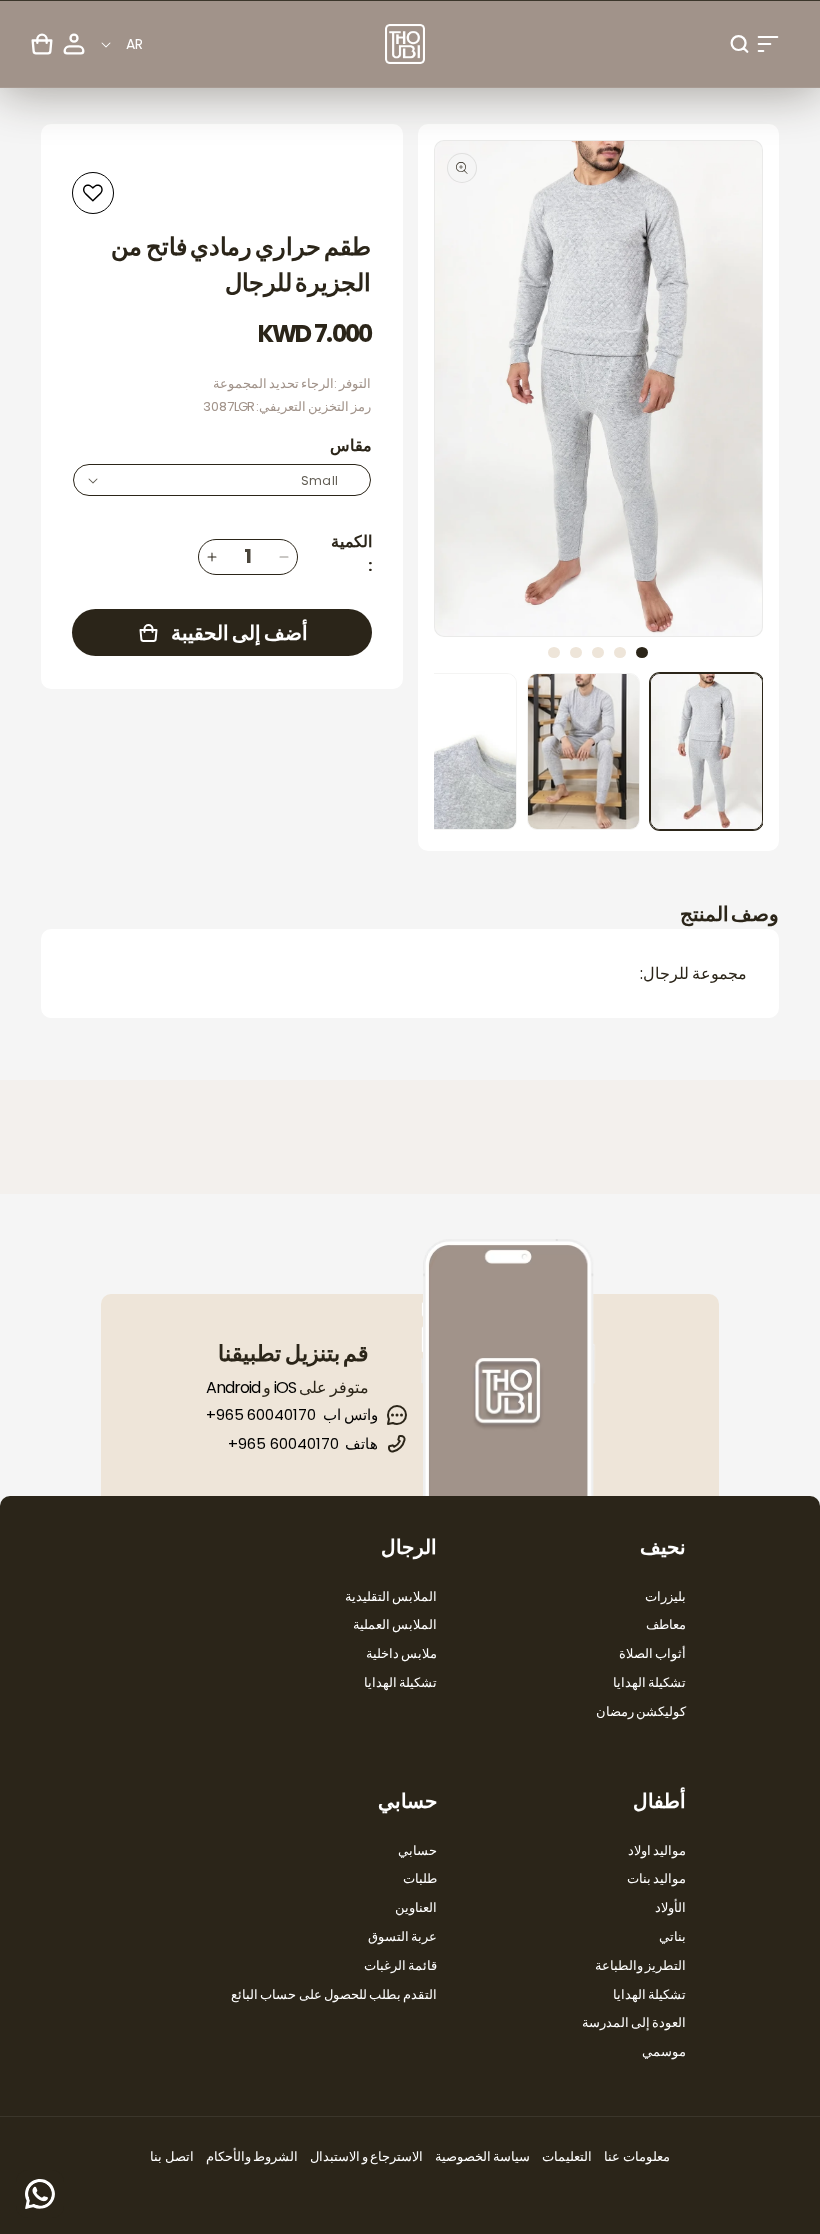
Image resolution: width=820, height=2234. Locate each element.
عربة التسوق (402, 1936)
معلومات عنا (636, 2156)
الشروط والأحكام (252, 2156)
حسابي (417, 1850)
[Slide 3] (598, 652)
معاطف (666, 1624)
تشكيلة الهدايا (649, 1682)
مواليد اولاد (657, 1850)
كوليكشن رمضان (641, 1711)
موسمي (664, 2051)
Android (233, 1387)
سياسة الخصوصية (482, 2156)
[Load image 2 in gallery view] (583, 751)
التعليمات (567, 2156)
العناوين (416, 1907)
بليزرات (665, 1596)
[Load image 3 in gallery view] (460, 751)
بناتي (672, 1936)
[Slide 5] (554, 652)
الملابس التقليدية (391, 1596)
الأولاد (670, 1907)
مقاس (351, 445)
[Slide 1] (642, 652)
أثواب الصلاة (652, 1653)
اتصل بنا (171, 2156)
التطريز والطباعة (640, 1965)
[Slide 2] (620, 652)
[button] (768, 44)
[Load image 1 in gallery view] (706, 751)
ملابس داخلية (401, 1653)
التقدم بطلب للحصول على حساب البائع (334, 1994)
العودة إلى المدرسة (634, 2022)
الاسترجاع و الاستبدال (366, 2156)
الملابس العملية (395, 1624)
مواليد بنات (656, 1878)
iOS (285, 1387)
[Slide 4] (576, 652)
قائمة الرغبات (400, 1965)
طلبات (420, 1878)
